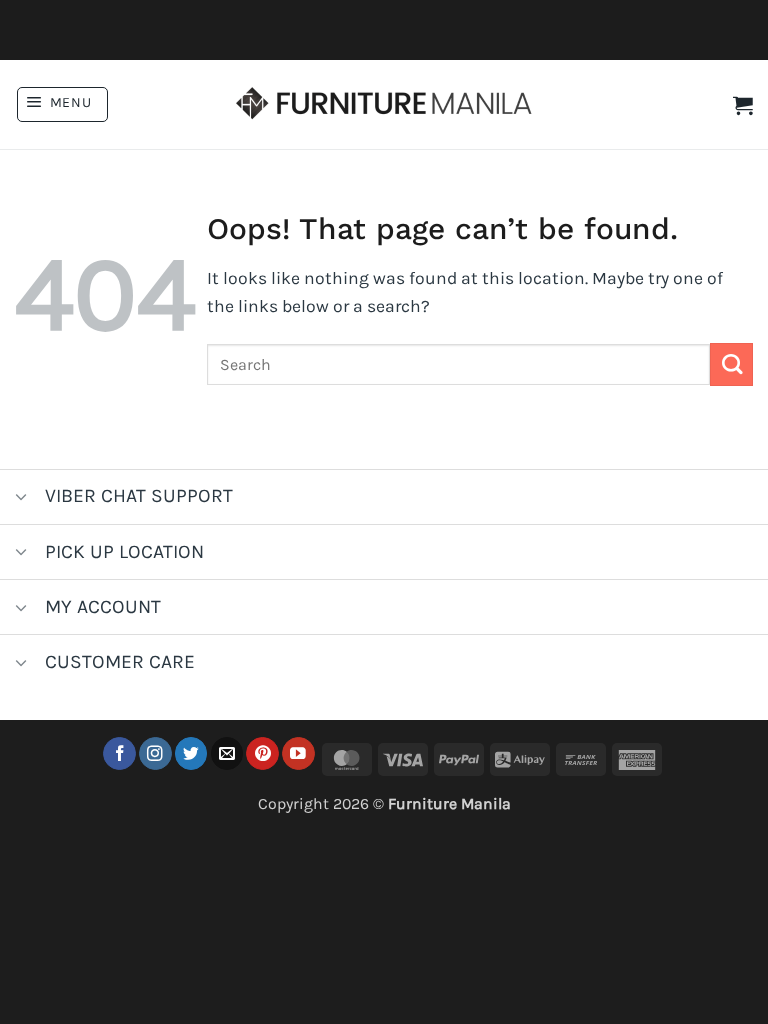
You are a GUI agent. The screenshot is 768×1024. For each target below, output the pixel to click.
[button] (62, 104)
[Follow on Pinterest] (262, 753)
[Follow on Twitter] (191, 753)
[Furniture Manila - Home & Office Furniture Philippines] (384, 105)
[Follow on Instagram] (155, 753)
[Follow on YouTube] (298, 753)
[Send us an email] (227, 753)
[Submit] (731, 364)
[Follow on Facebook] (119, 753)
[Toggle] (21, 498)
